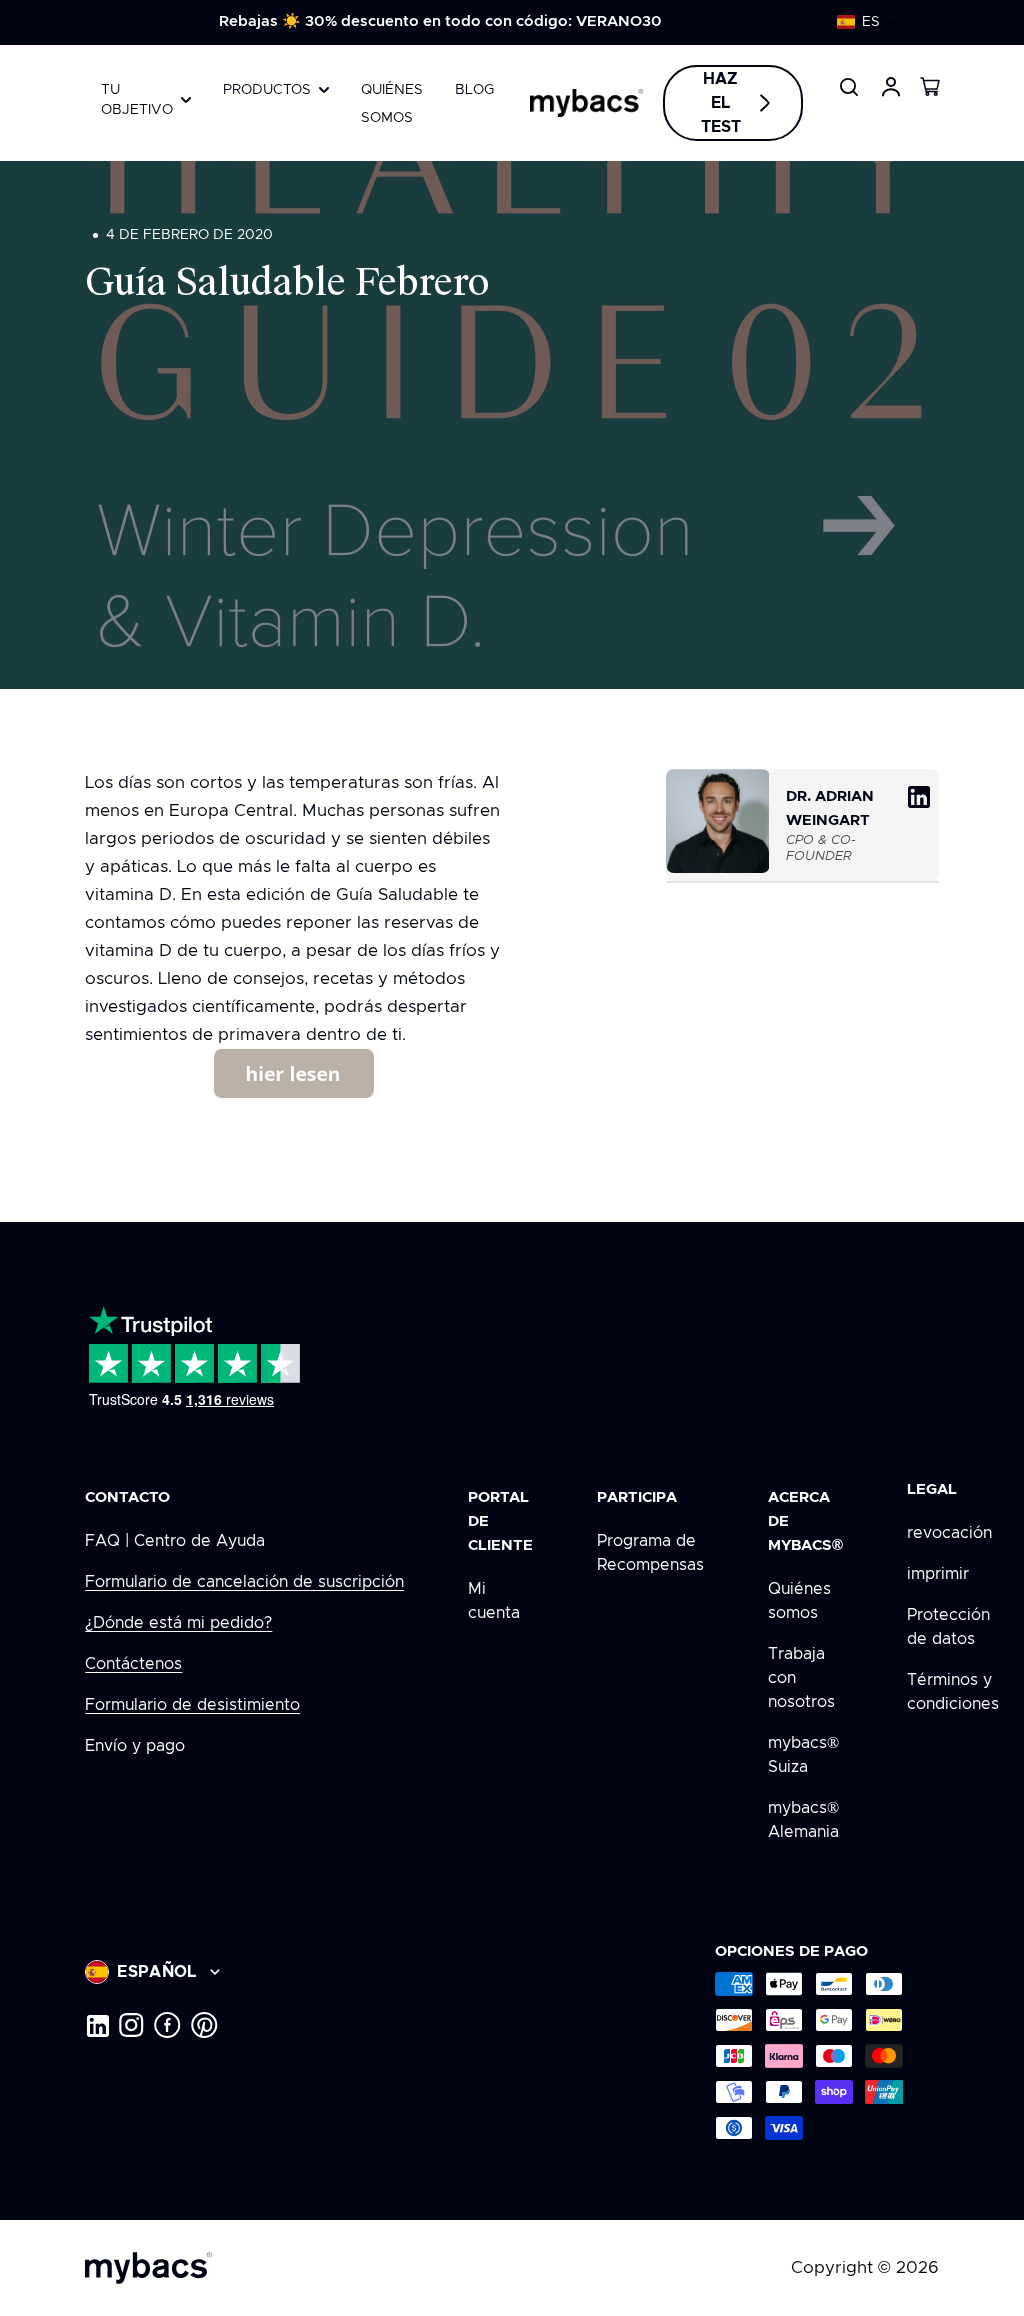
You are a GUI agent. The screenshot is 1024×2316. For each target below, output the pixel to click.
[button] (868, 22)
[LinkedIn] (97, 2025)
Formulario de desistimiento (192, 1705)
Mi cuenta (494, 1601)
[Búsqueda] (849, 87)
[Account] (891, 87)
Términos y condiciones (953, 1692)
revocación (949, 1533)
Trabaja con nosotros (801, 1678)
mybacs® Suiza (803, 1755)
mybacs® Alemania (803, 1820)
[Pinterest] (204, 2025)
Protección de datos (948, 1627)
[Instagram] (131, 2025)
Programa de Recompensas (650, 1553)
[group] (440, 22)
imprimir (938, 1574)
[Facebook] (167, 2025)
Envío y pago (135, 1746)
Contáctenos (133, 1664)
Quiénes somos (799, 1601)
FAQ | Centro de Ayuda (175, 1541)
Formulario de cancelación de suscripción (244, 1582)
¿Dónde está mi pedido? (178, 1623)
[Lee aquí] (294, 1073)
